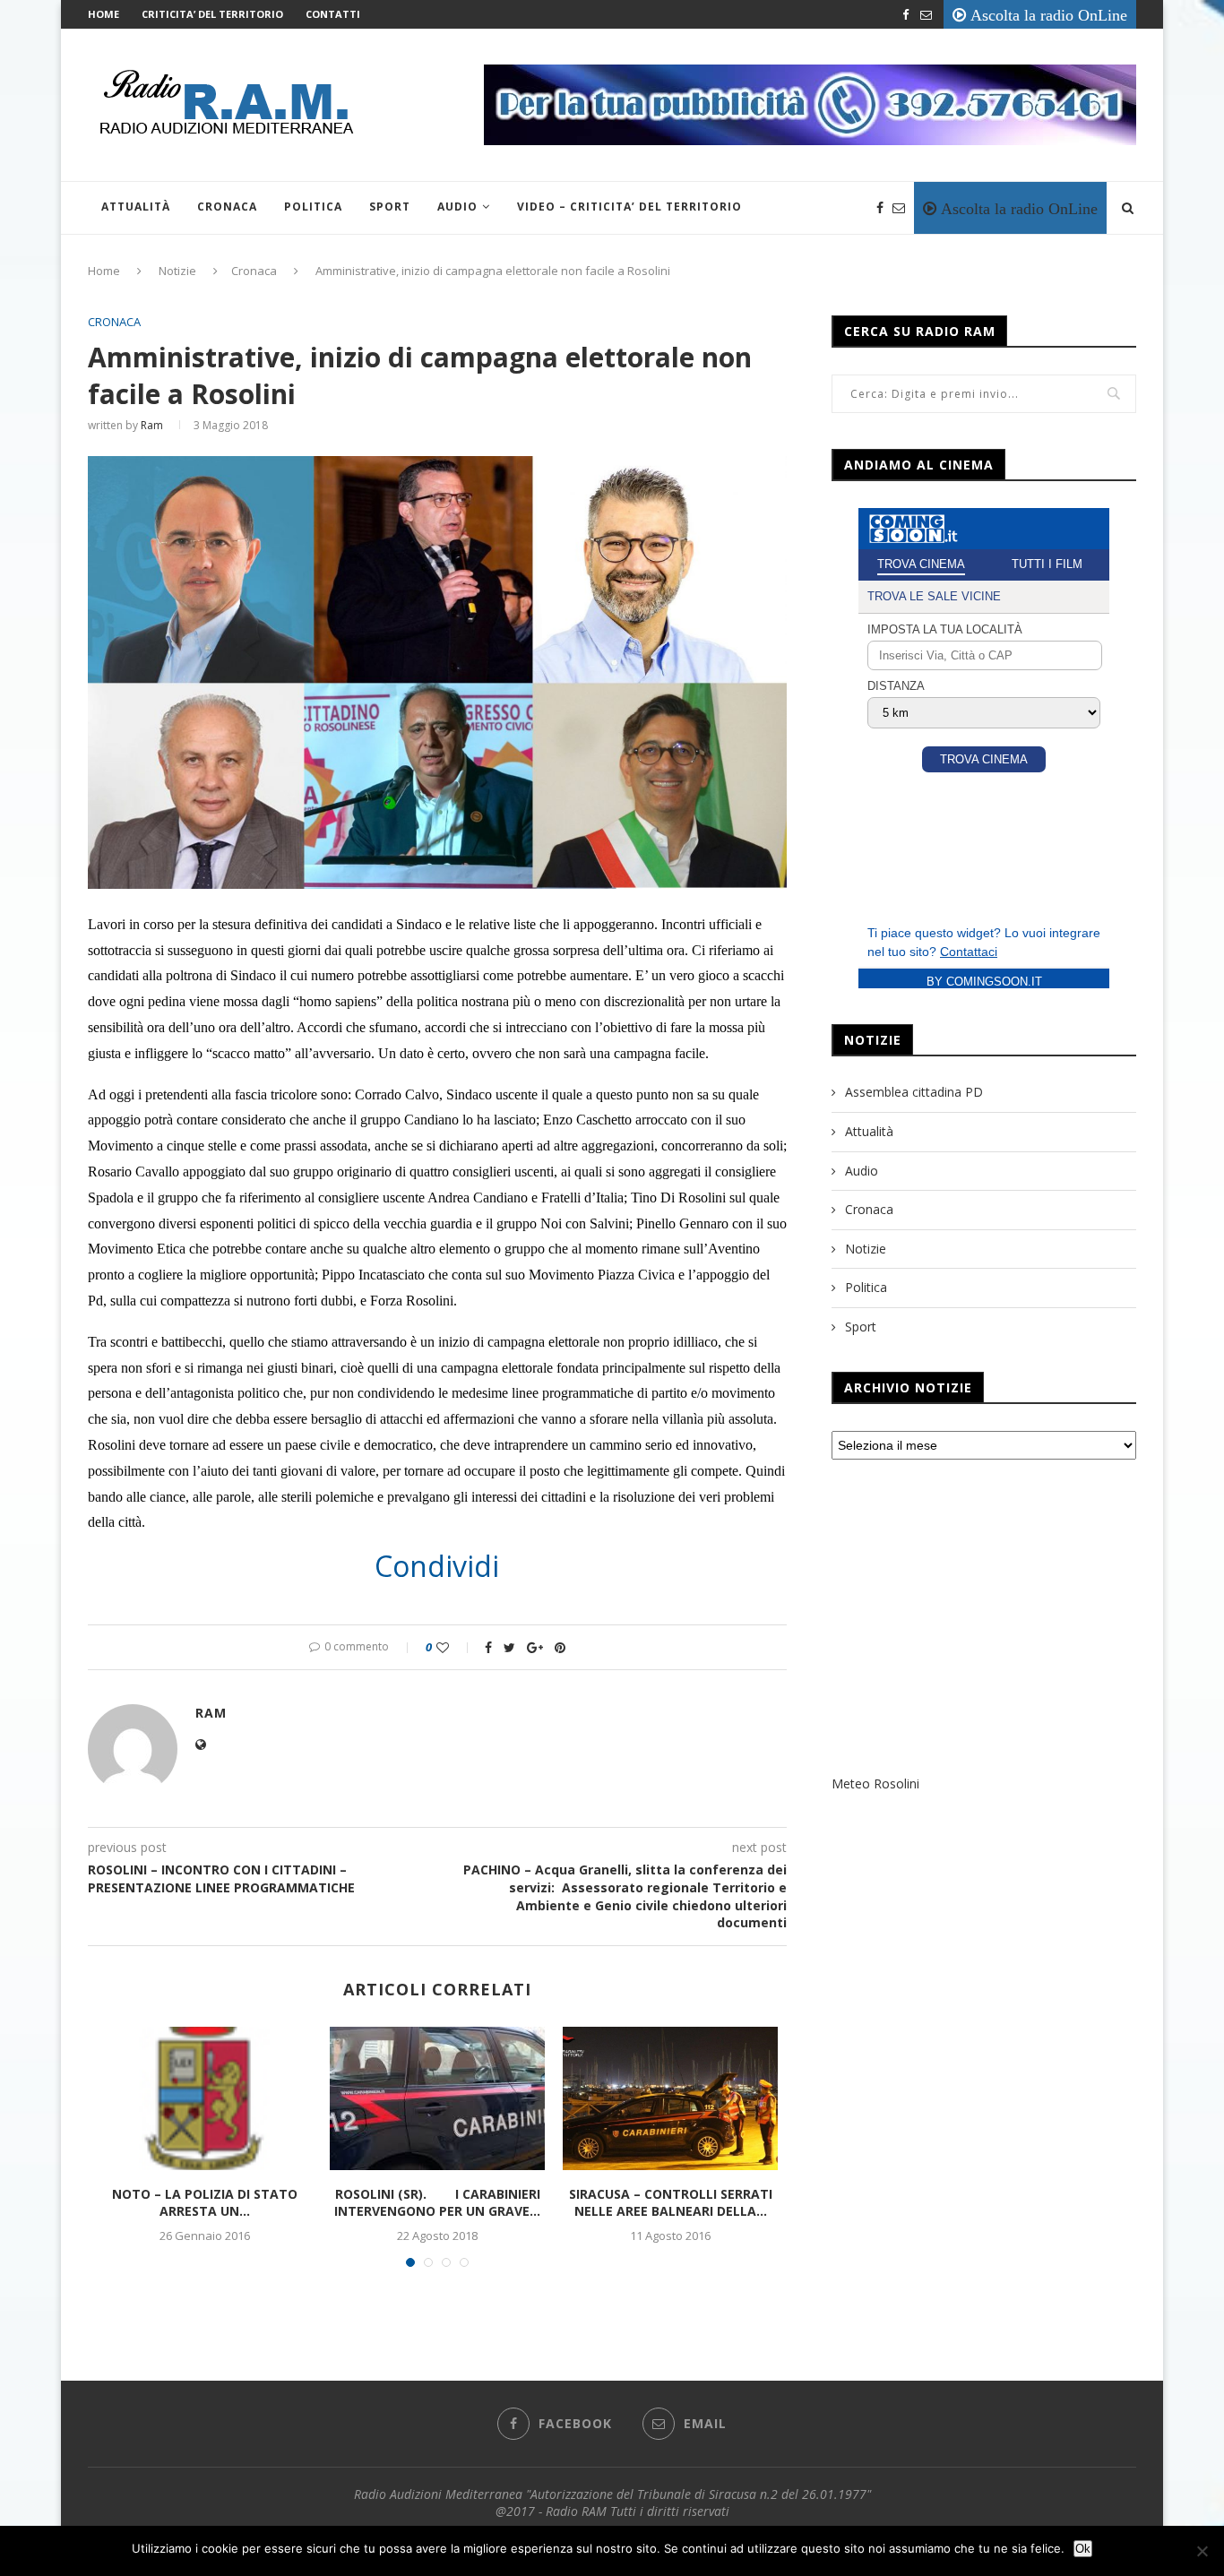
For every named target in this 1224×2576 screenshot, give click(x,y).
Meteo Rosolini (875, 1783)
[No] (1202, 2551)
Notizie (177, 271)
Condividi (437, 1566)
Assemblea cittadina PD (914, 1092)
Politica (313, 207)
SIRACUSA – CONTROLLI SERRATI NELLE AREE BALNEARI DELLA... (671, 2203)
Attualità (136, 207)
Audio (457, 207)
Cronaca (227, 207)
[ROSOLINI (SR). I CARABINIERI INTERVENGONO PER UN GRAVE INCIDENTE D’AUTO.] (437, 2098)
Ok (1083, 2549)
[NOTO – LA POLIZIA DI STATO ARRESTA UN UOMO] (204, 2098)
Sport (390, 207)
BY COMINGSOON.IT (984, 982)
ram (152, 425)
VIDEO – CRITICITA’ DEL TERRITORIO (629, 207)
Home (103, 14)
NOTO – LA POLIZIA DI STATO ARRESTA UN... (205, 2203)
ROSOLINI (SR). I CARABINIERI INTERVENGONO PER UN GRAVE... (437, 2203)
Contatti (333, 14)
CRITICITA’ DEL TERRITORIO (212, 14)
